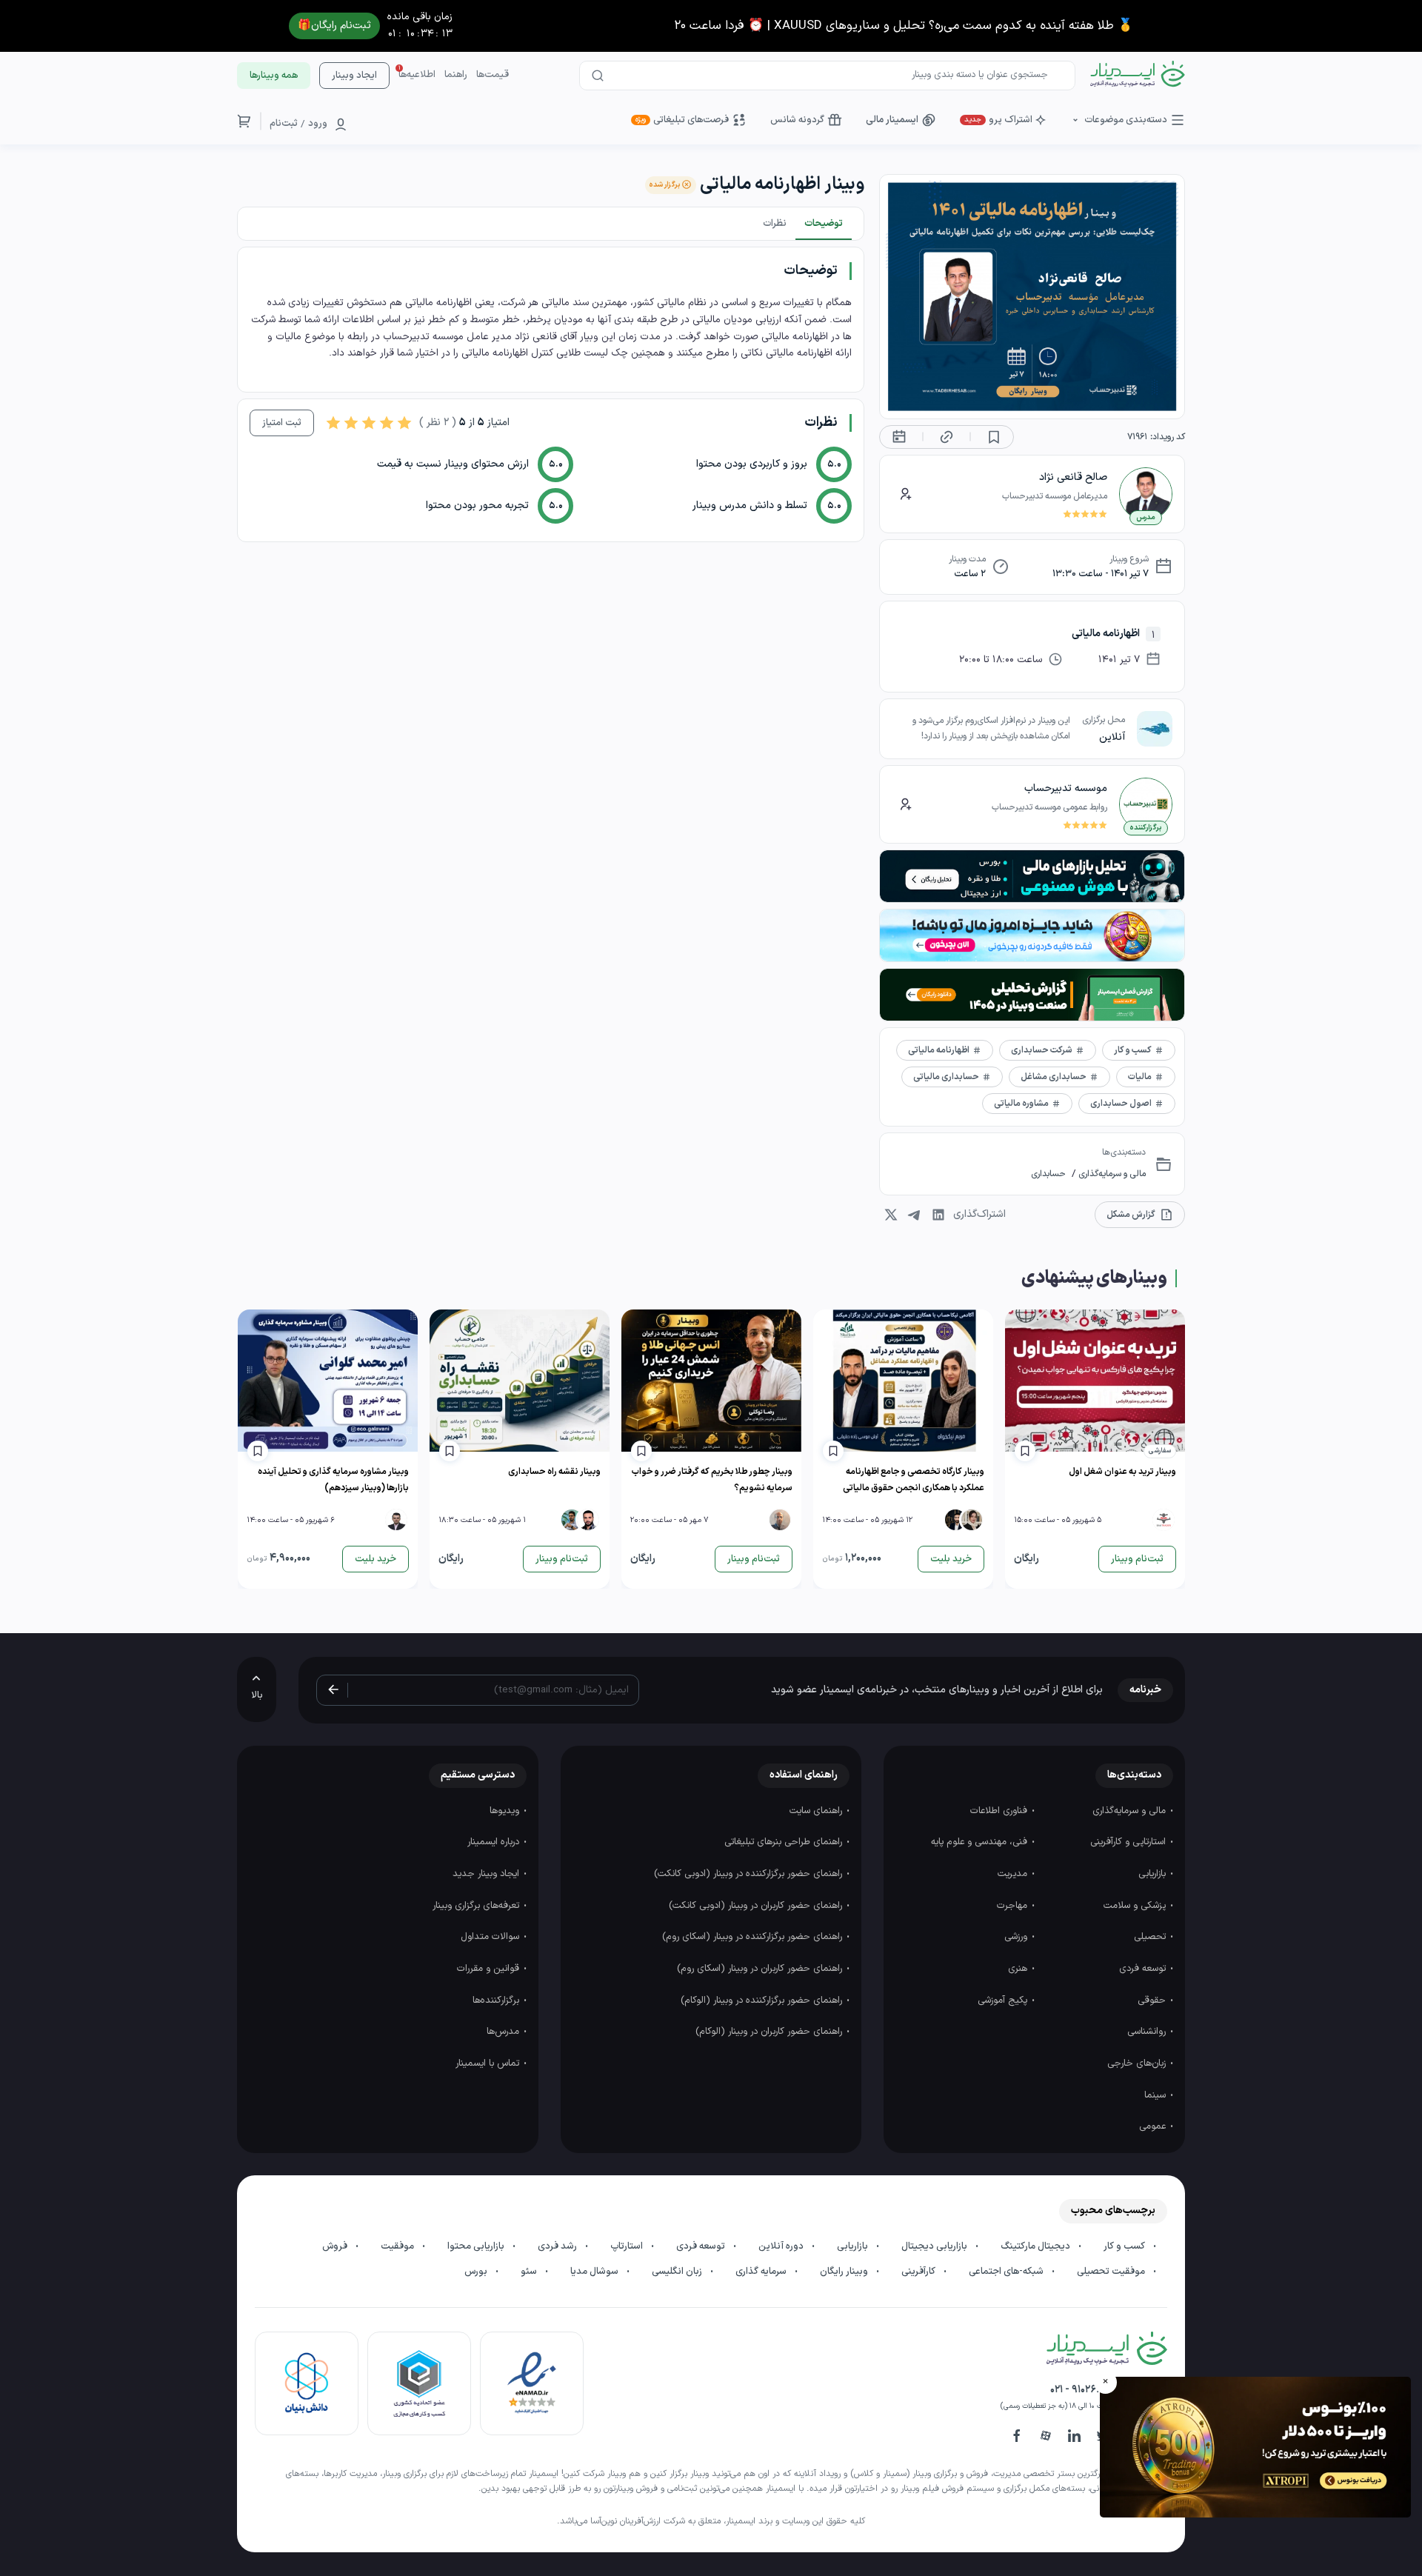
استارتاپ (628, 2246)
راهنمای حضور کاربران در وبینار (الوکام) (770, 2032)
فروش (336, 2246)
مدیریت (1014, 1874)
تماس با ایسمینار (489, 2063)
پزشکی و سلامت (1136, 1906)
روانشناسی (1148, 2032)
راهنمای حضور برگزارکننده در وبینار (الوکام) (763, 2001)
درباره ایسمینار (495, 1842)
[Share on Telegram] (915, 1215)
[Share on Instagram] (891, 1215)
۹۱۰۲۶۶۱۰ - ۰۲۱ (1080, 2390)
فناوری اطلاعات (1000, 1811)
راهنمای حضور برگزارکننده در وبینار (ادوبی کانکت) (750, 1874)
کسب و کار (1125, 2246)
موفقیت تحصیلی (1112, 2272)
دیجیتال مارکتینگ (1037, 2246)
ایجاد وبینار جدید (487, 1874)
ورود (318, 124)
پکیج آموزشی (1004, 2001)
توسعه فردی (1144, 1969)
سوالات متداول (491, 1937)
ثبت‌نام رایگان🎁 (334, 26)
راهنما (456, 75)
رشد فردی (558, 2246)
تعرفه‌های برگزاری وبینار (477, 1906)
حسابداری (1048, 1174)
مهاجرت (1014, 1906)
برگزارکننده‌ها (497, 2001)
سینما (1156, 2095)
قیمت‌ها (493, 75)
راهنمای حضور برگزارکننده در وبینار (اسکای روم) (754, 1937)
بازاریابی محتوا (477, 2246)
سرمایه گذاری (762, 2272)
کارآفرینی (919, 2272)
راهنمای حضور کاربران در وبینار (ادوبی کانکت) (757, 1906)
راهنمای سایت (817, 1811)
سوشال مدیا (595, 2272)
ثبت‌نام (284, 124)
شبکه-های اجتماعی (1007, 2272)
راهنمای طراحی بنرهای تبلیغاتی (785, 1842)
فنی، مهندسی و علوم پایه (981, 1842)
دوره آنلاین (782, 2246)
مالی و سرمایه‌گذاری (1111, 1174)
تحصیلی (1151, 1937)
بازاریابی (1154, 1874)
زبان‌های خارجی (1138, 2063)
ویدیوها (506, 1811)
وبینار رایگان (845, 2272)
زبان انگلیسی (678, 2272)
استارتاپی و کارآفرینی (1129, 1842)
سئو (530, 2272)
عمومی (1154, 2126)
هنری (1019, 1969)
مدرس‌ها (504, 2032)
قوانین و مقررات (490, 1969)
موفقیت (398, 2246)
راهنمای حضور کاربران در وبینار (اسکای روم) (761, 1969)
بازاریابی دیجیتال (935, 2246)
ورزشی (1017, 1937)
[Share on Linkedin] (938, 1215)
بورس (477, 2272)
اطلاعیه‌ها (417, 75)
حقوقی (1153, 2001)
